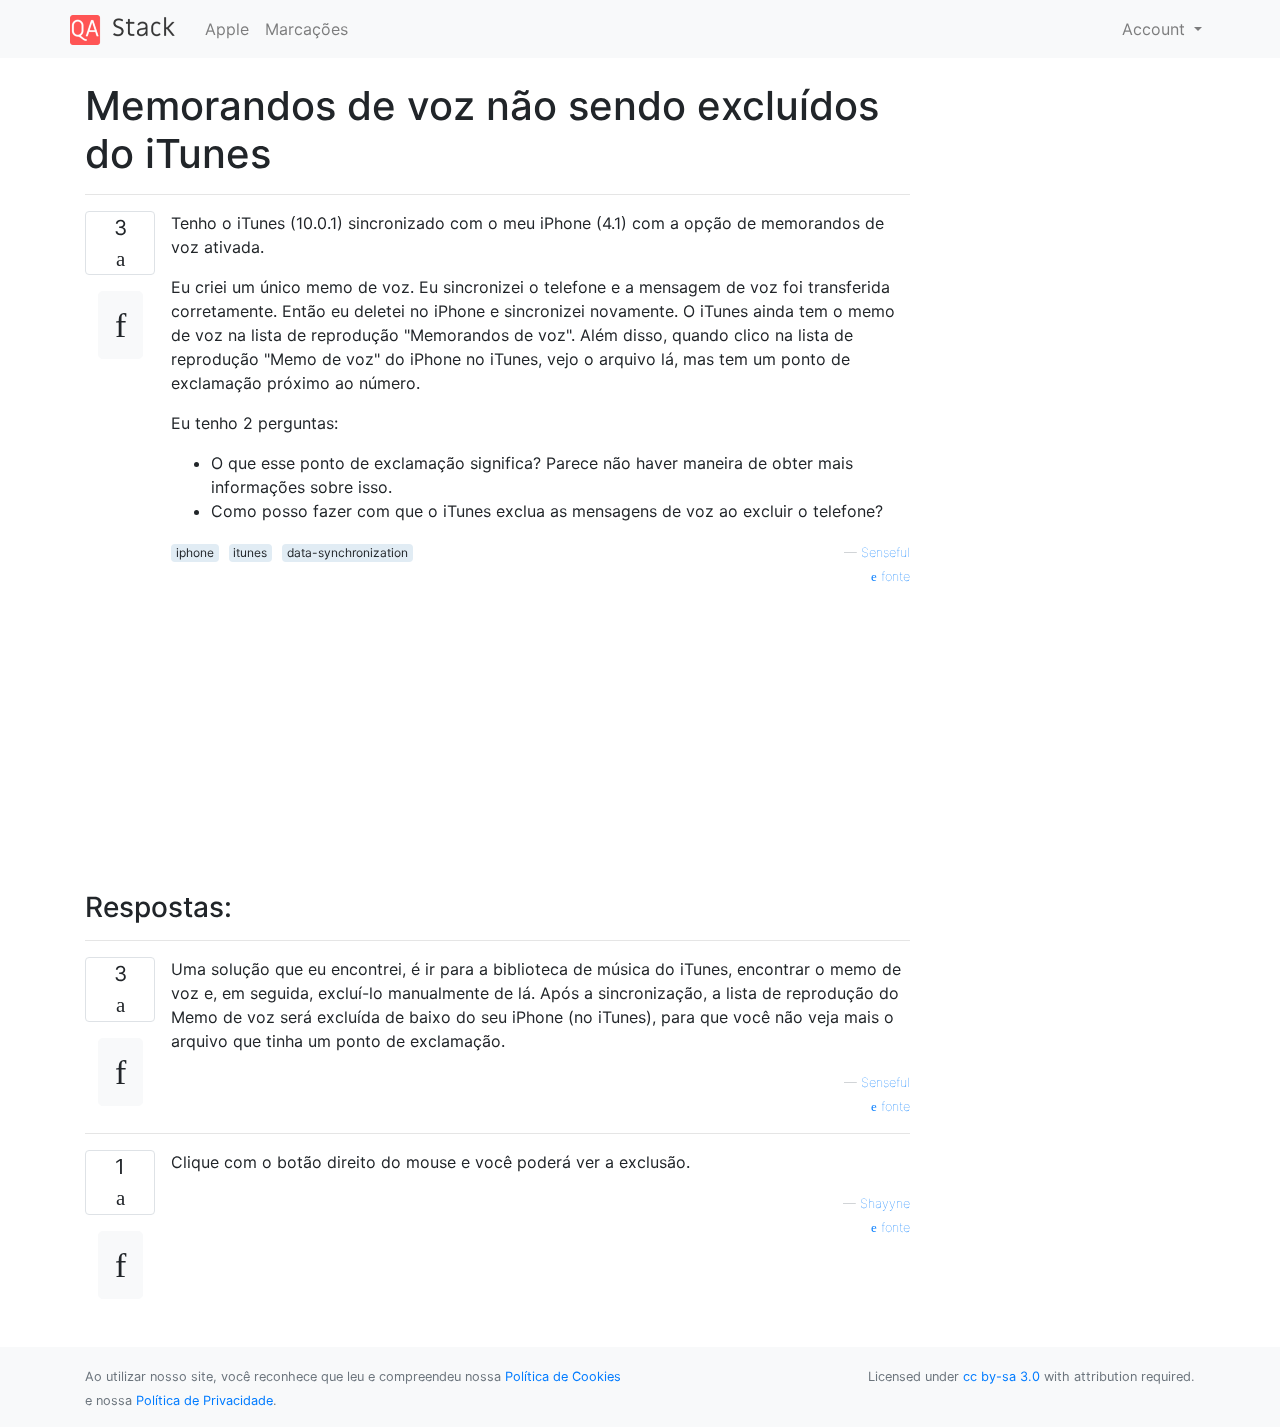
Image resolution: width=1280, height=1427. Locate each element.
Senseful (885, 552)
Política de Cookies (563, 1376)
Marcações (306, 29)
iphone (195, 552)
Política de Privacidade (204, 1400)
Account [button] (1156, 29)
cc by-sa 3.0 (1001, 1376)
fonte (893, 576)
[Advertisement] (540, 727)
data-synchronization (347, 552)
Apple (227, 29)
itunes (250, 552)
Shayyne (885, 1203)
